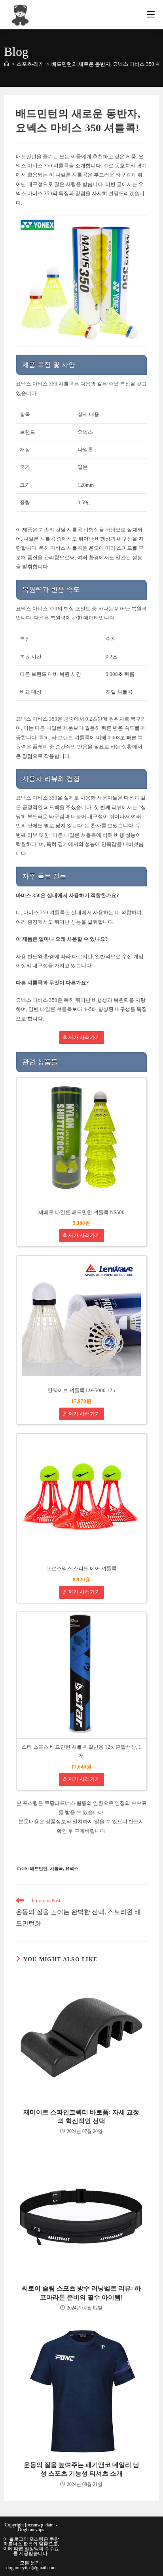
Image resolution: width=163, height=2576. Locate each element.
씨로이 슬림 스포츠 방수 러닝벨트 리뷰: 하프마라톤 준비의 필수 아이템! (81, 2293)
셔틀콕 (56, 1868)
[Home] (7, 64)
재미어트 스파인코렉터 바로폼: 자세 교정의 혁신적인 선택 (81, 2117)
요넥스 (72, 1868)
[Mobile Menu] (151, 15)
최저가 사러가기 (81, 1038)
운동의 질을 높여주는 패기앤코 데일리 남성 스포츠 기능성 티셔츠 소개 (81, 2469)
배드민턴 (39, 1868)
